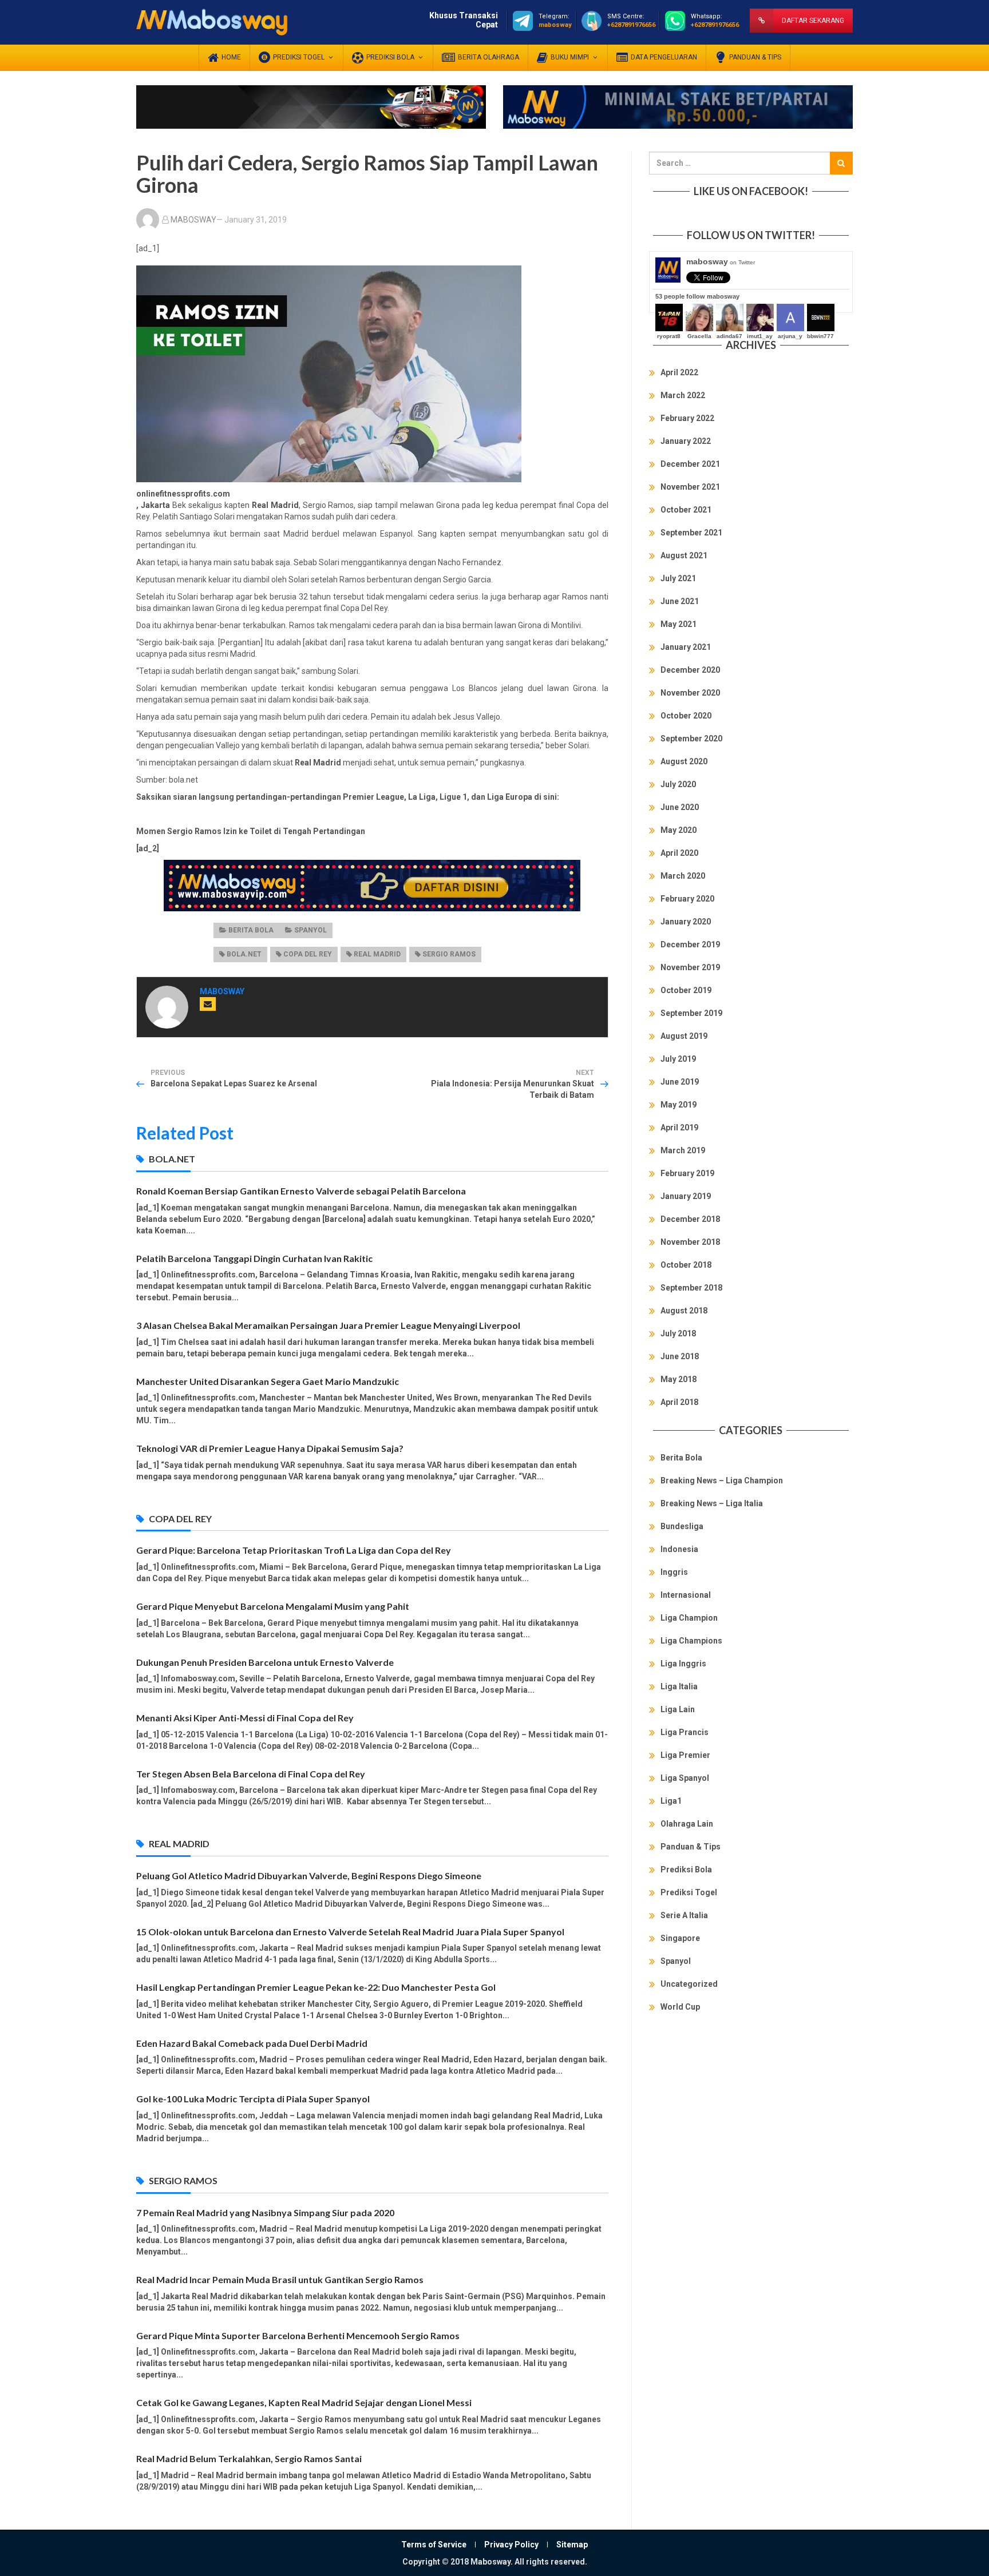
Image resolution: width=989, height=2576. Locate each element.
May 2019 (679, 1105)
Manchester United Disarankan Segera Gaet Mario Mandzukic (268, 1381)
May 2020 (679, 830)
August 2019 (684, 1036)
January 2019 (686, 1196)
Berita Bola (251, 930)
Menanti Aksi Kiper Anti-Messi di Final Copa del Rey (245, 1718)
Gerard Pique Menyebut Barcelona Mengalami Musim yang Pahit (273, 1606)
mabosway (721, 261)
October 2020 (686, 716)
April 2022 (679, 372)
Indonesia (679, 1549)
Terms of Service (434, 2545)
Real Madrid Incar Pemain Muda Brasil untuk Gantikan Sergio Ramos (280, 2279)
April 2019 (679, 1128)
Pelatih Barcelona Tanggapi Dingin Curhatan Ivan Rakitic (254, 1258)
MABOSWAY (193, 220)
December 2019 (690, 944)
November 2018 (690, 1242)
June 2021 (680, 601)
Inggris (674, 1572)
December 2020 (690, 670)
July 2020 (678, 784)
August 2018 (684, 1311)
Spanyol (310, 930)
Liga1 (671, 1801)
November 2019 (690, 967)
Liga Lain (678, 1709)
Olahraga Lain (687, 1824)
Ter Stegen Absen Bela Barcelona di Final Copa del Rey (251, 1774)
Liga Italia (679, 1686)
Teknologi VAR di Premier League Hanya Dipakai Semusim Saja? (270, 1448)
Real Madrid (377, 954)
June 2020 (680, 807)
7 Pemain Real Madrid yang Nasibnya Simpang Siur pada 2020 (265, 2212)
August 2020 (684, 761)
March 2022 (683, 395)
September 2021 (691, 533)
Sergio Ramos (449, 954)
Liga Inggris (683, 1664)
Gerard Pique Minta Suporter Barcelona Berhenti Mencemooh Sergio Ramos (298, 2335)
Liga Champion (689, 1618)
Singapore (680, 1938)
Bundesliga (682, 1526)
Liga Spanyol (685, 1778)
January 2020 (686, 922)
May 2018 (679, 1379)
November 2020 (690, 693)
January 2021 (686, 647)
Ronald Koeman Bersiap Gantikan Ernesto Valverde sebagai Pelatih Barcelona (301, 1191)
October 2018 (686, 1265)
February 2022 (687, 418)
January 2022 (686, 441)
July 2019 (678, 1059)
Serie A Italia (684, 1915)
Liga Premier (685, 1755)
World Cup (680, 2007)
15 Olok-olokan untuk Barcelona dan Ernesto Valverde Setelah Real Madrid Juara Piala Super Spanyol (350, 1932)
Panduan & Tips (691, 1847)
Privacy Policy (511, 2545)
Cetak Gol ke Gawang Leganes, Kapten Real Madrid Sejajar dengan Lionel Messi (304, 2402)
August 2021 (684, 555)
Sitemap (572, 2545)
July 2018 (678, 1333)
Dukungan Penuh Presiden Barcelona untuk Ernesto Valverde (265, 1662)
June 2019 (680, 1082)
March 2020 (683, 876)
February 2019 (687, 1173)
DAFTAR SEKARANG (813, 21)
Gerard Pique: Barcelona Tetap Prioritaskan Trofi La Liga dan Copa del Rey (294, 1550)
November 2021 (690, 487)
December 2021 (690, 464)
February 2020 (687, 899)
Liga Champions (691, 1641)
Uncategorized (689, 1984)
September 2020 (691, 739)
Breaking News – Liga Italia (712, 1503)
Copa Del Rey (308, 954)
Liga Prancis (685, 1732)
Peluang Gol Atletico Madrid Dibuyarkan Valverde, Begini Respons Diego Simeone (309, 1876)
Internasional (686, 1595)
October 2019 (686, 990)
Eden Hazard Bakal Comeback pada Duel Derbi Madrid (252, 2043)
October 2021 (686, 510)
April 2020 (679, 853)
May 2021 (679, 624)
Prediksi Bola (686, 1870)
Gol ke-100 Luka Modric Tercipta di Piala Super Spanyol (253, 2099)
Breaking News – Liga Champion (722, 1480)
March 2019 (683, 1150)
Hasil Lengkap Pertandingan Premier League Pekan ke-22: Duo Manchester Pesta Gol (316, 1987)
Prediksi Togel (689, 1892)
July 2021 (678, 578)
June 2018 (680, 1356)
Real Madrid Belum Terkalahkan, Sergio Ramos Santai (249, 2458)
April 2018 (679, 1402)
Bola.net (244, 954)
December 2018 (690, 1219)
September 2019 (691, 1013)
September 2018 (691, 1288)
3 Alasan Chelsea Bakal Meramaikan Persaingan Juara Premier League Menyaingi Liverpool (328, 1325)
